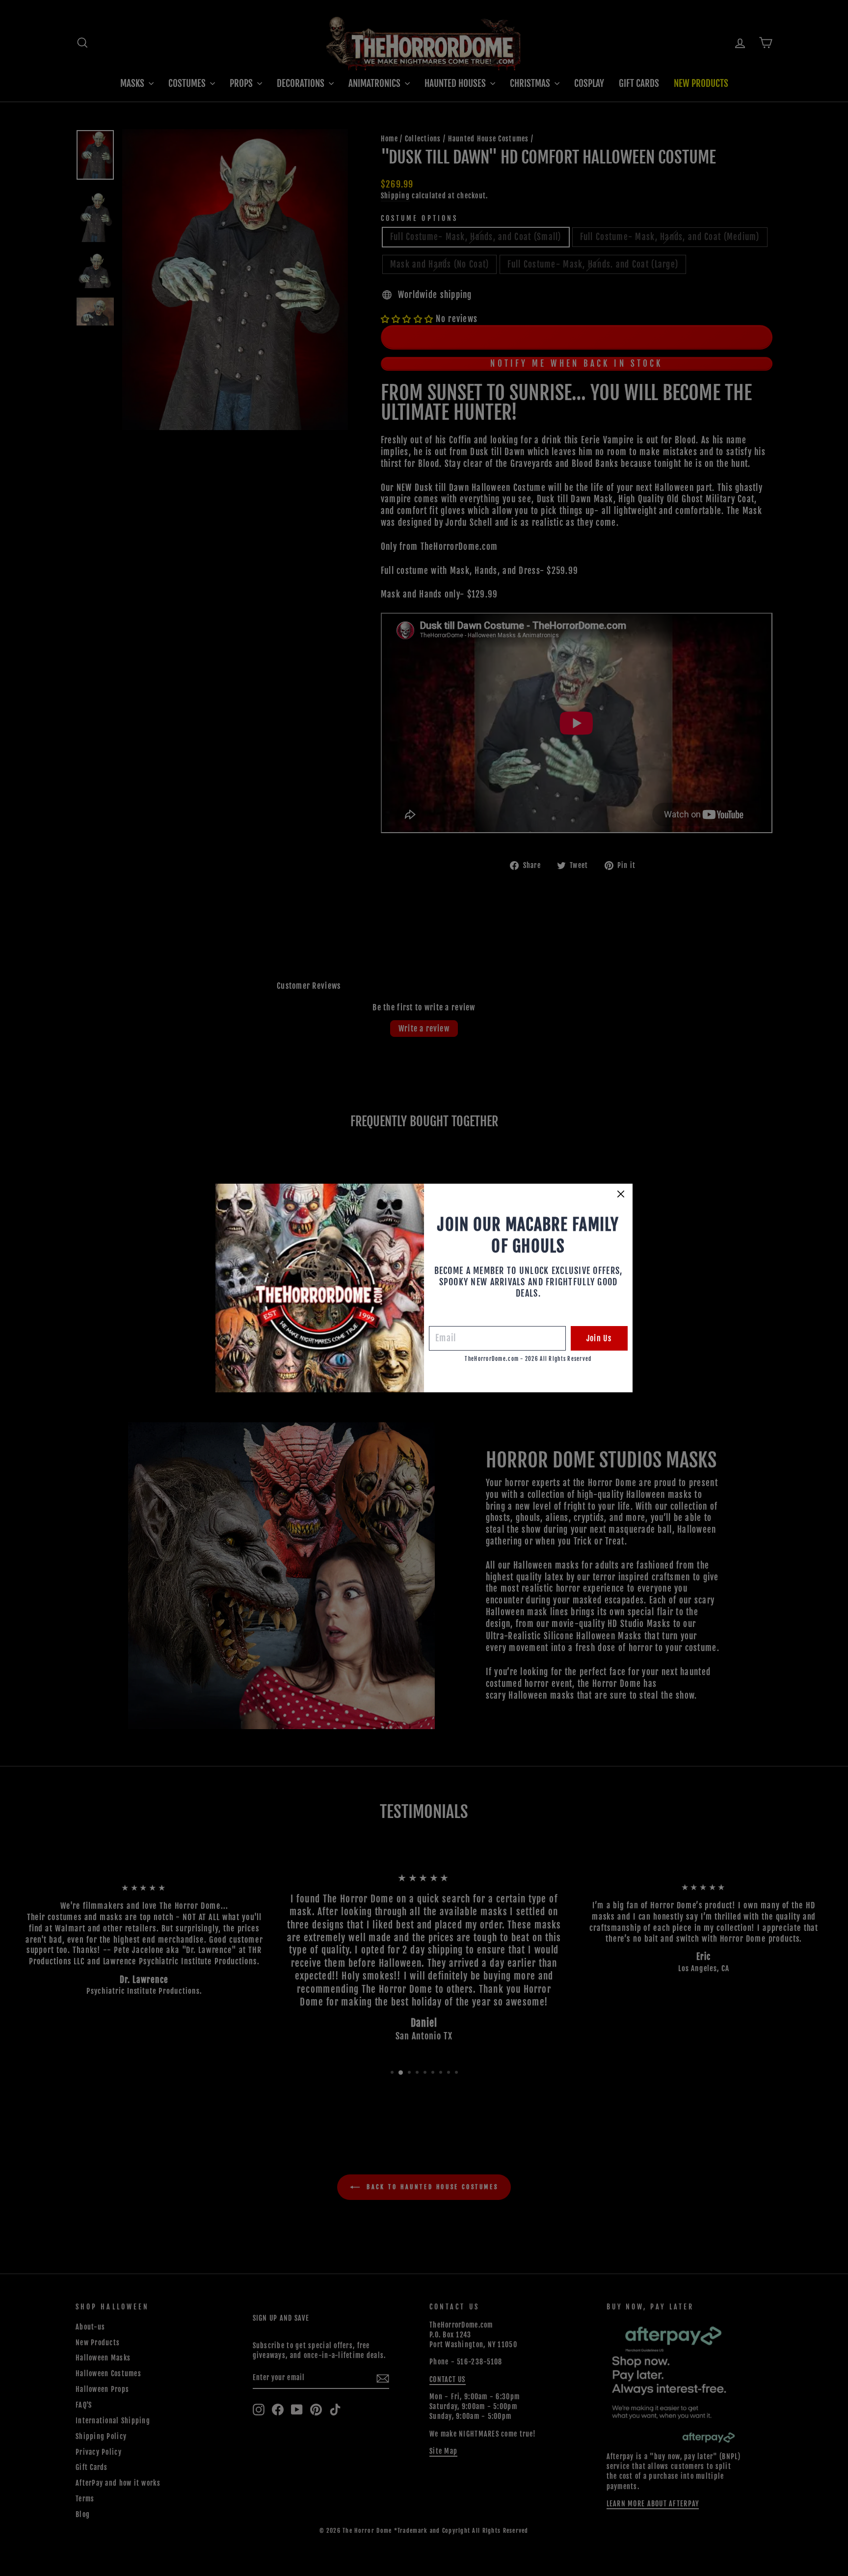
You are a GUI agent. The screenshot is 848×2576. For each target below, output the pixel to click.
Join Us (599, 1338)
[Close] (621, 1194)
